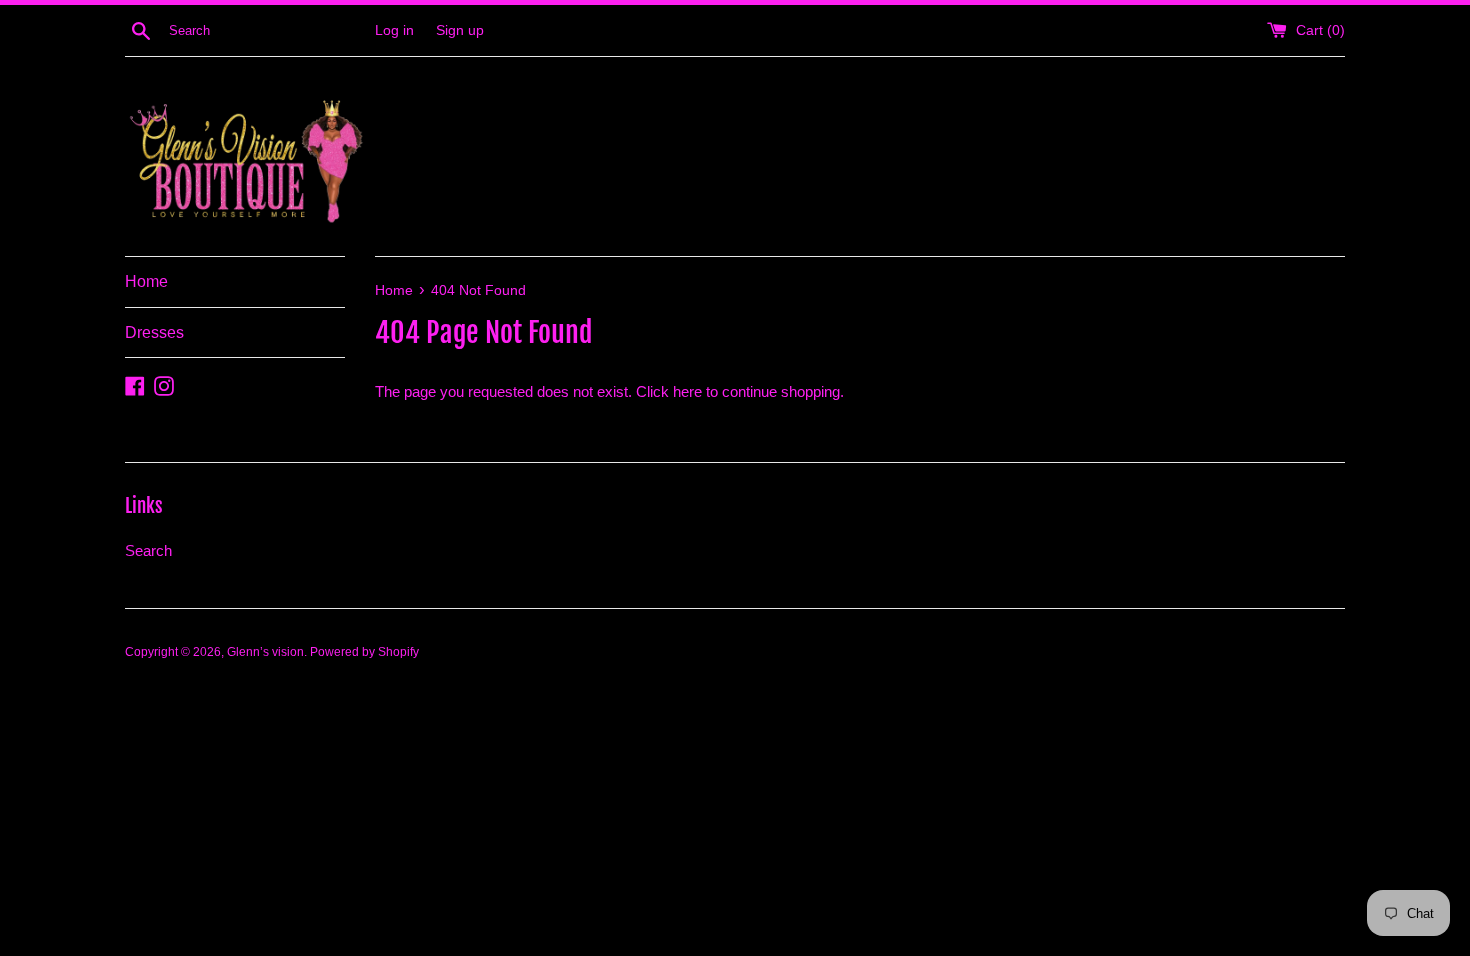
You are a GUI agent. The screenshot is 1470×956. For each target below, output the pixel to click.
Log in (394, 30)
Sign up (460, 30)
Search (148, 550)
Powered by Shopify (364, 652)
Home (146, 281)
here (687, 391)
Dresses (154, 332)
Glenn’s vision (265, 652)
